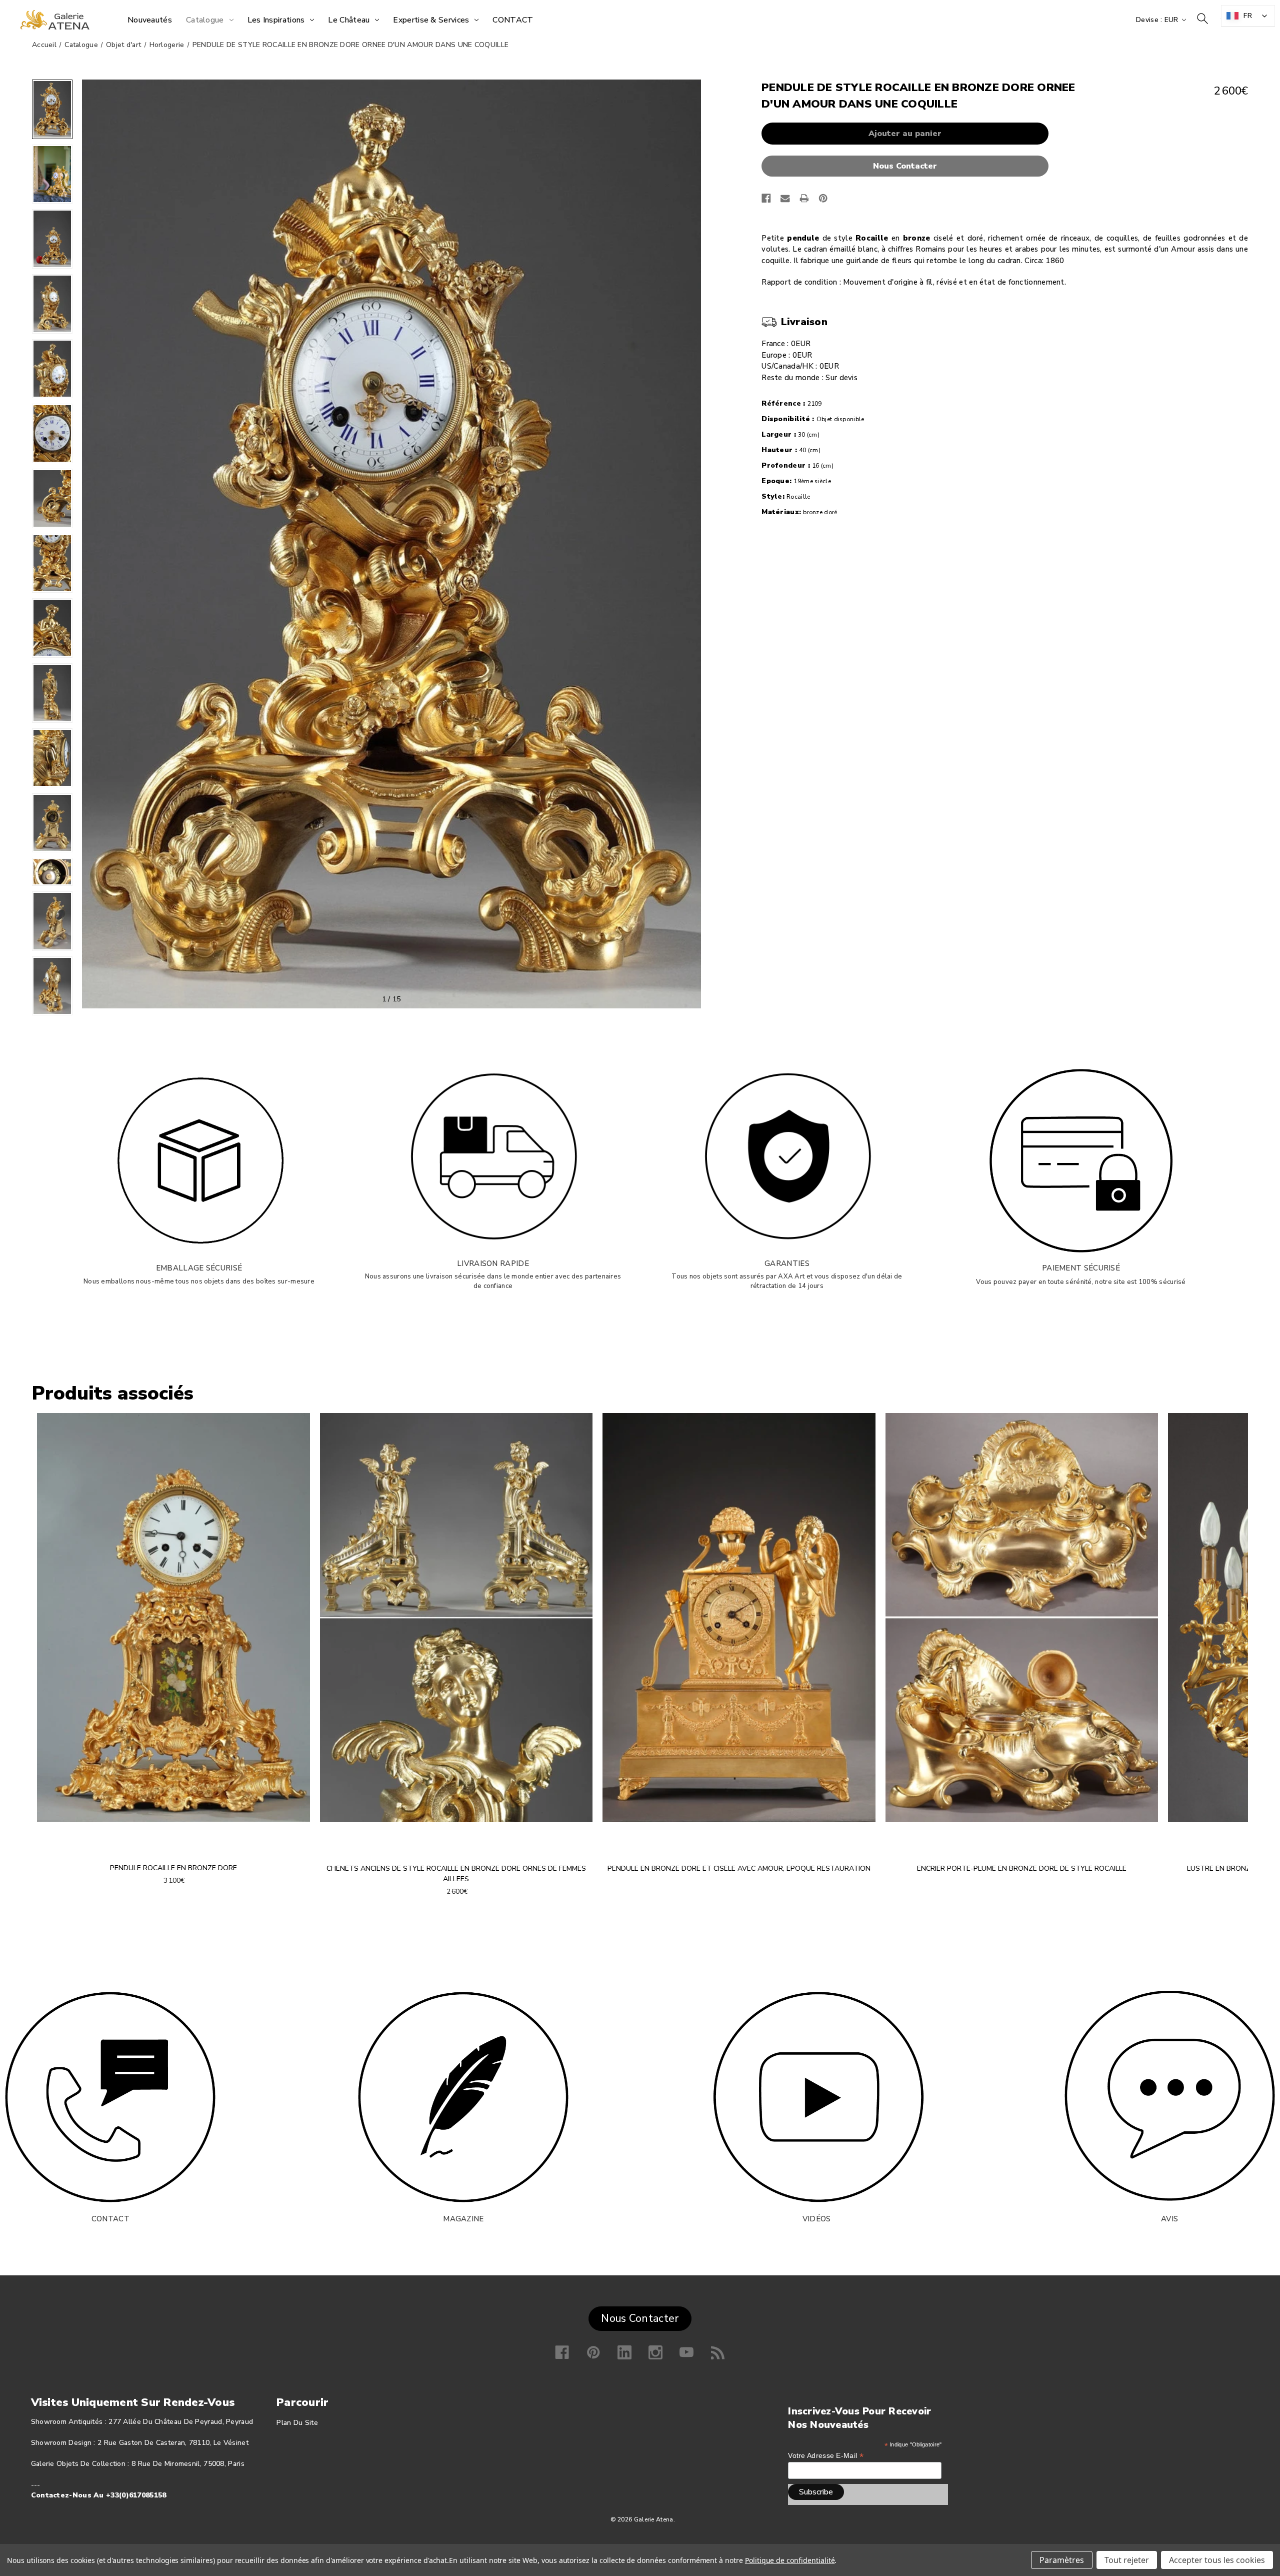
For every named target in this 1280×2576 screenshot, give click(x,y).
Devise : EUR (1158, 20)
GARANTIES (787, 1263)
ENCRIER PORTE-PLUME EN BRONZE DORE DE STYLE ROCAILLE (1022, 1868)
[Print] (804, 198)
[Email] (785, 198)
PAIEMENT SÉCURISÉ (1081, 1268)
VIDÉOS (817, 2219)
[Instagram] (655, 2352)
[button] (907, 166)
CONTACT (110, 2219)
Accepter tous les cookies (1217, 2560)
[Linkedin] (624, 2352)
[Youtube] (686, 2352)
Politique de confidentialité (790, 2560)
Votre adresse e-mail (826, 2456)
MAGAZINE (463, 2219)
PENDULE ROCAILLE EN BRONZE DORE (173, 1868)
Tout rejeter (1127, 2560)
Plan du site (297, 2423)
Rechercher (1202, 19)
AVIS (1169, 2219)
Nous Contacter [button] (640, 2318)
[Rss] (718, 2352)
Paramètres (1062, 2560)
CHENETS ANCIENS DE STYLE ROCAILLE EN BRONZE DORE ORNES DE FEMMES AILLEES (456, 1874)
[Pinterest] (823, 198)
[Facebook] (766, 198)
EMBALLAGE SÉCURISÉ (199, 1268)
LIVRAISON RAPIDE (493, 1263)
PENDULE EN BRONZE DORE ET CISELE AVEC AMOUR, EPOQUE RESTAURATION (739, 1868)
